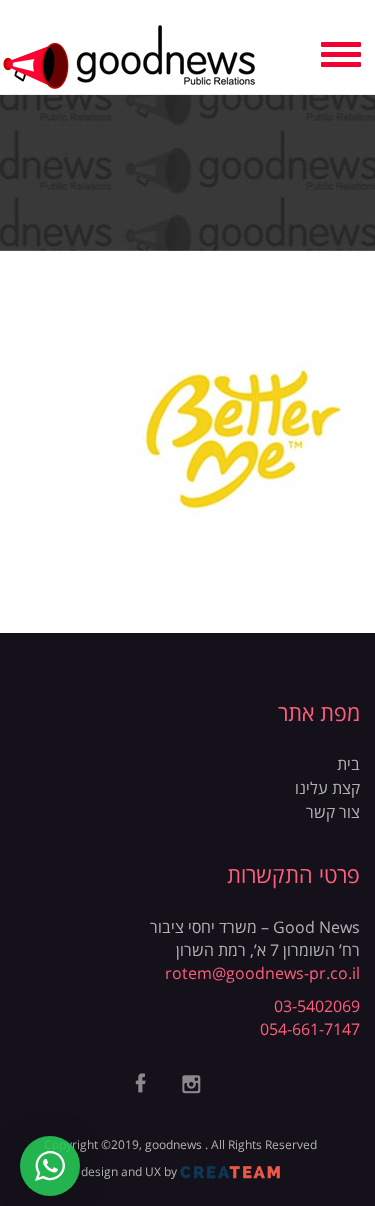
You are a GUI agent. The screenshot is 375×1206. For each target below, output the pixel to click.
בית (348, 764)
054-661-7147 (310, 1029)
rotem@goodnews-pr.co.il (262, 973)
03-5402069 (317, 1006)
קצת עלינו (327, 788)
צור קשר (333, 812)
